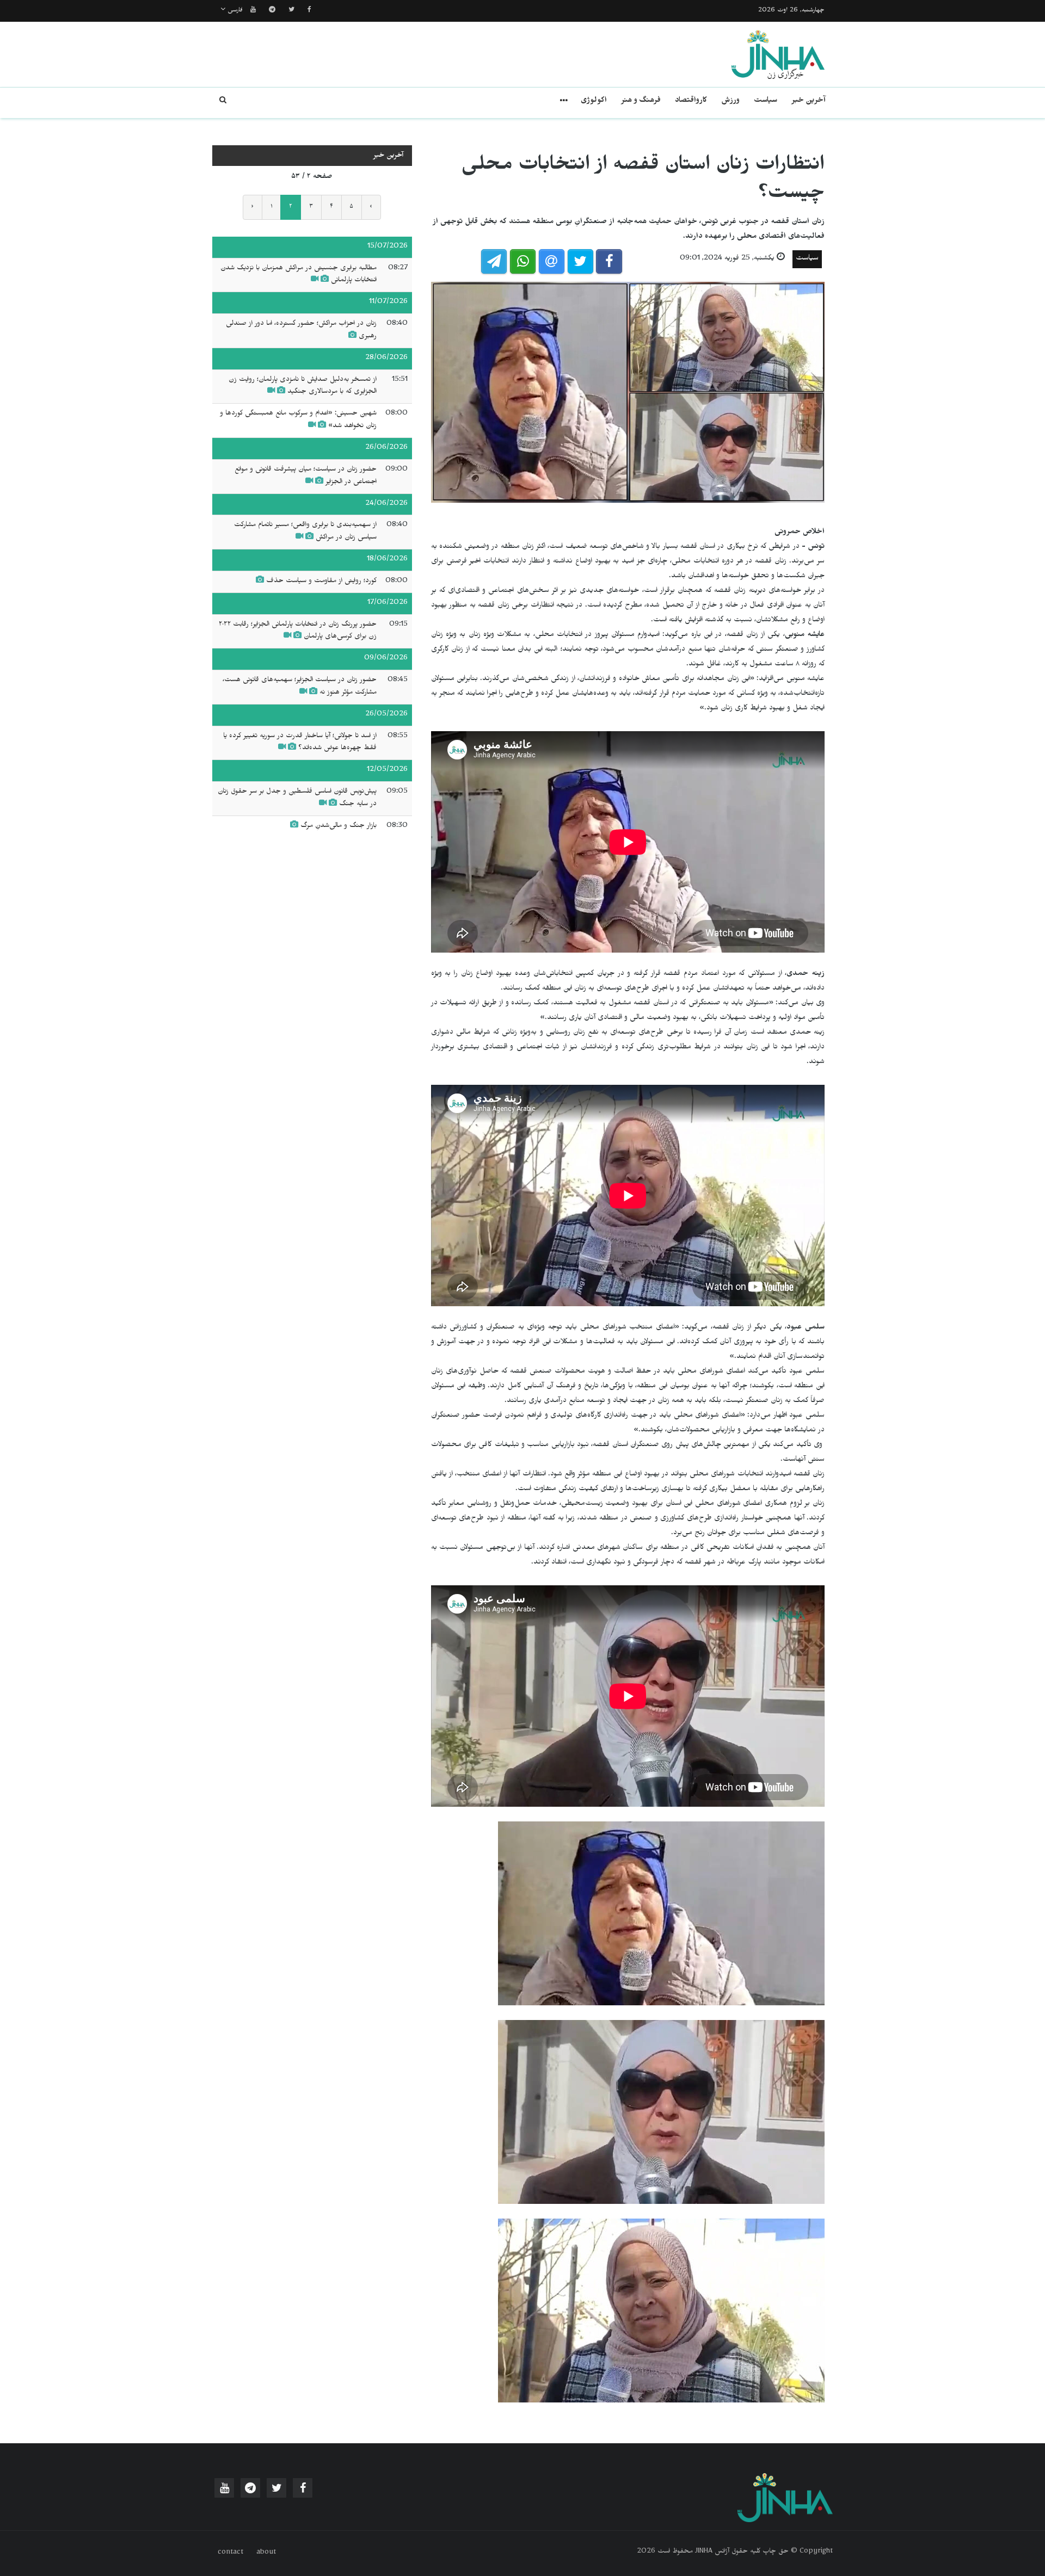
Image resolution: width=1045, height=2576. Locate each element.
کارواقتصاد (691, 101)
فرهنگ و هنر (641, 101)
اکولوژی (594, 101)
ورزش (730, 101)
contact (230, 2553)
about (266, 2553)
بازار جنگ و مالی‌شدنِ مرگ (339, 826)
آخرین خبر (809, 101)
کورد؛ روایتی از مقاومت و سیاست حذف (321, 582)
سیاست (766, 101)
